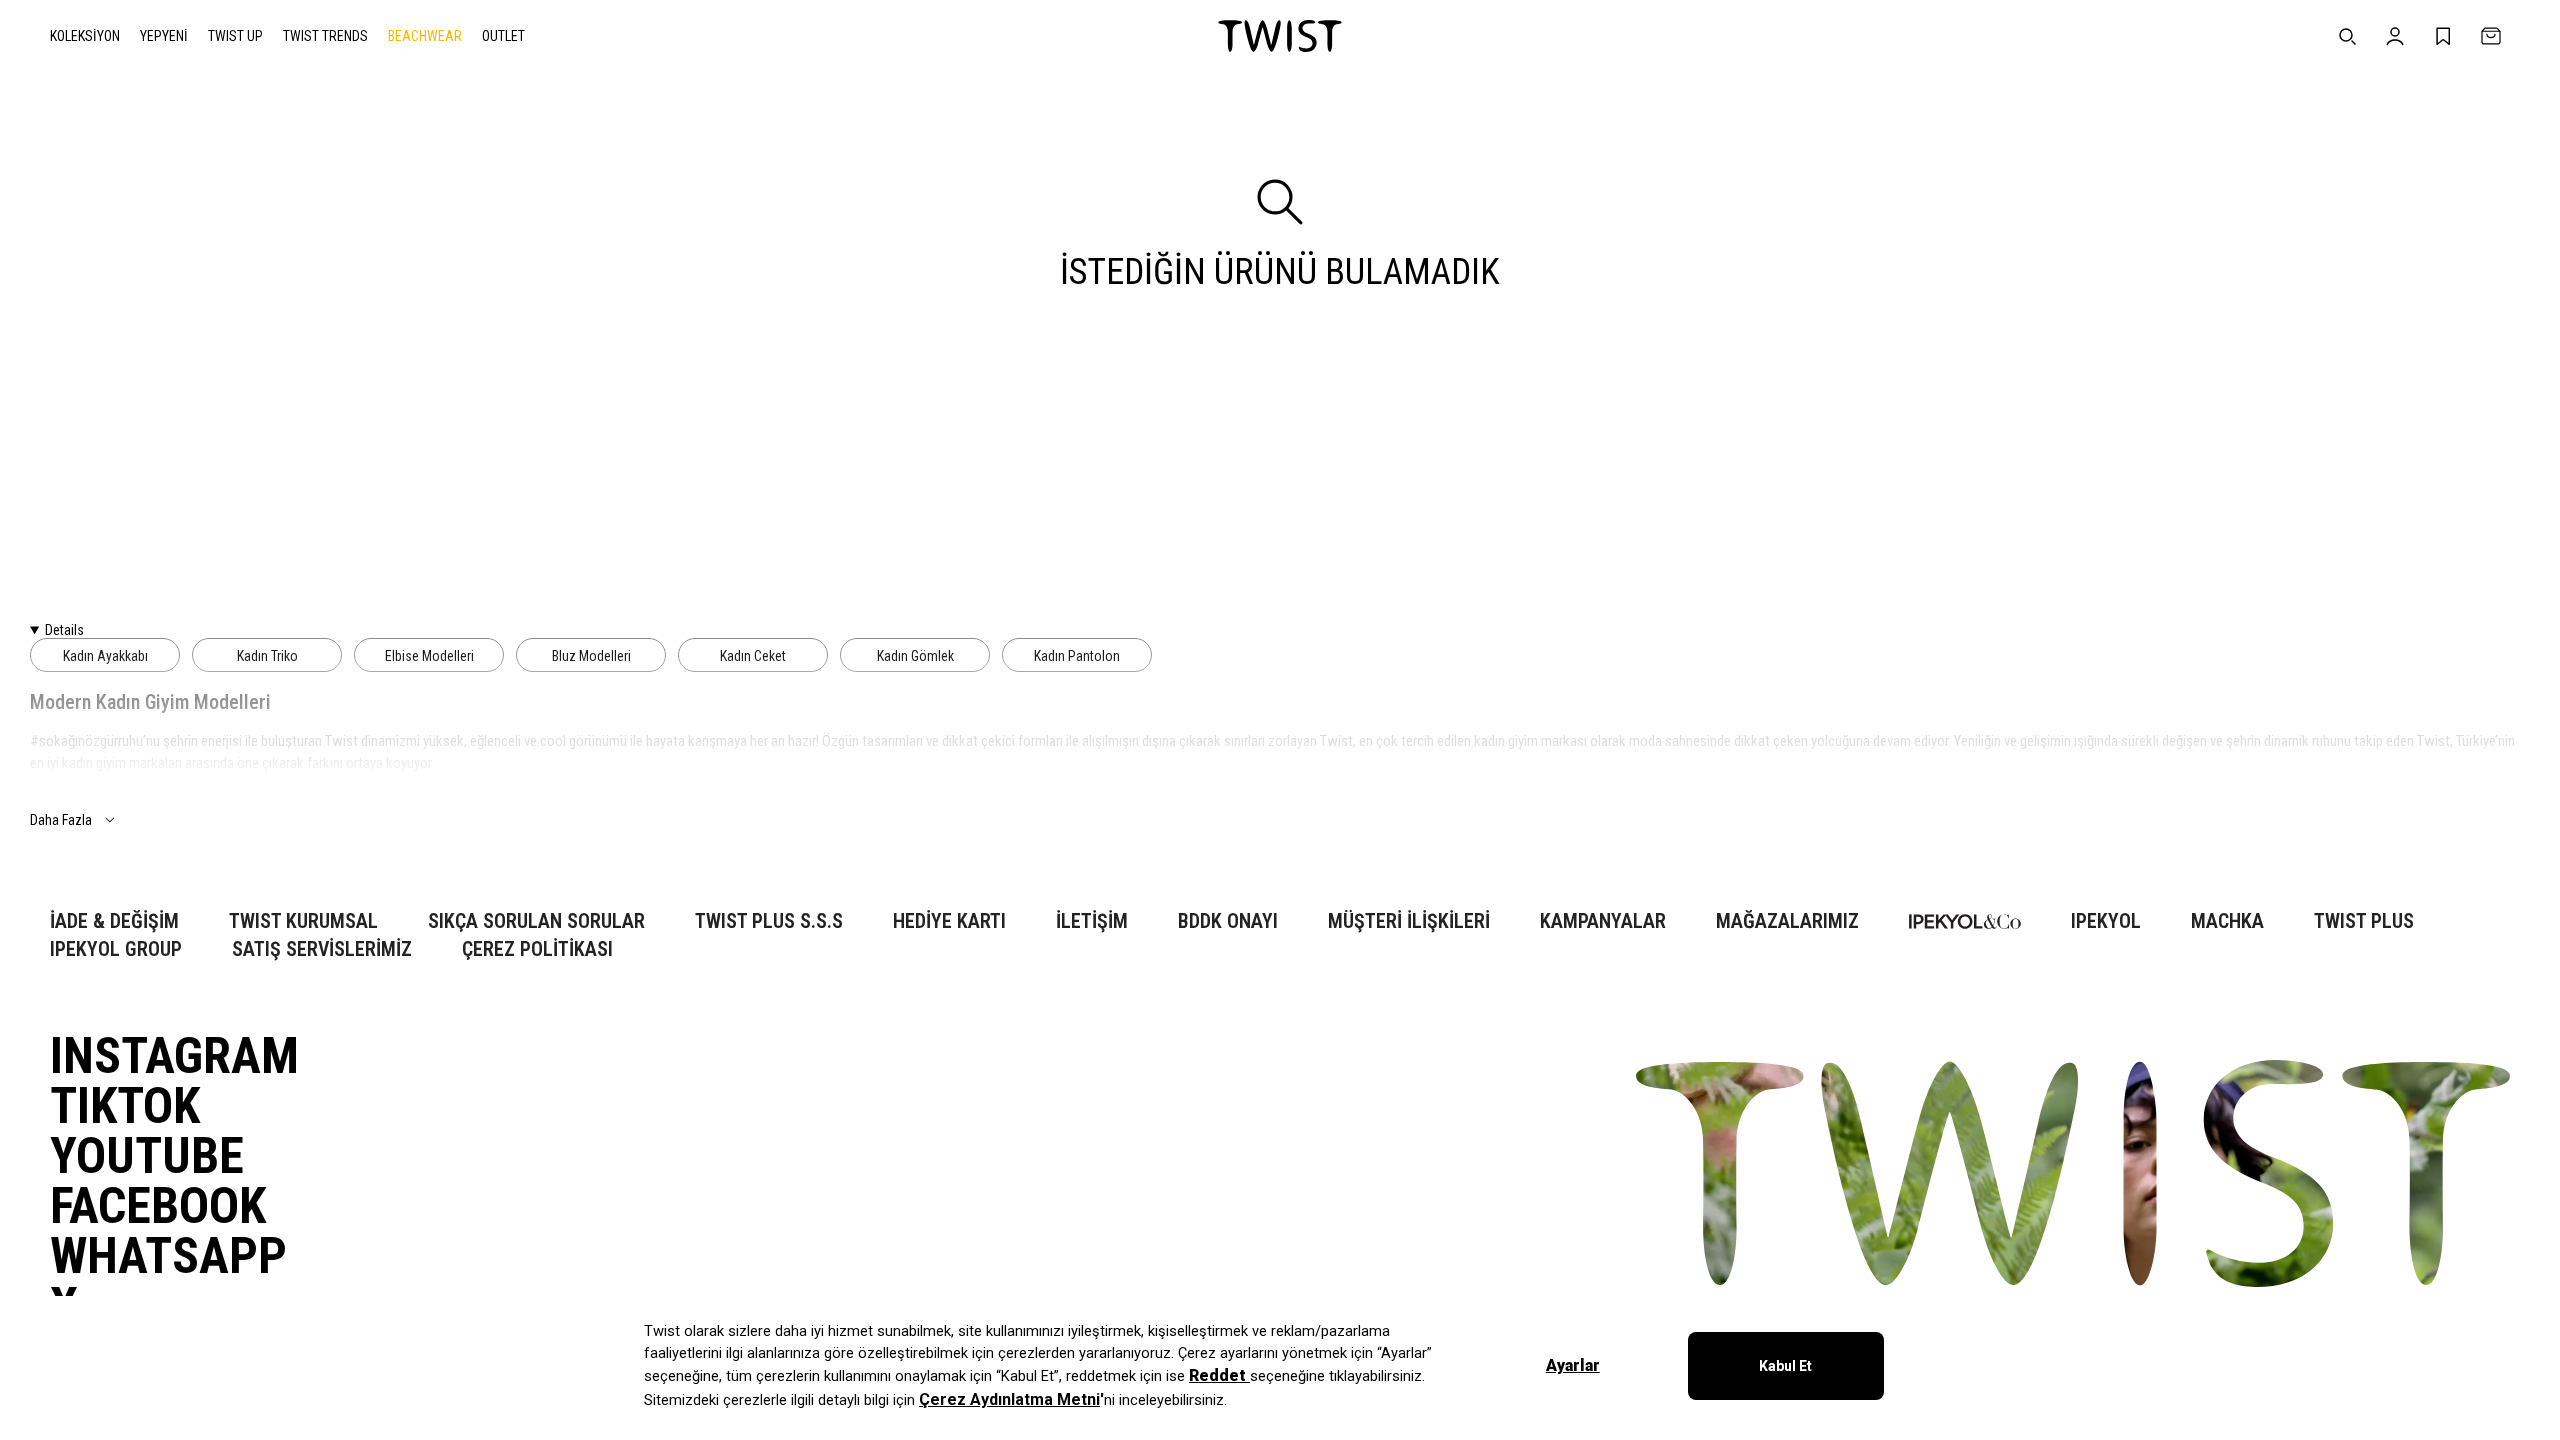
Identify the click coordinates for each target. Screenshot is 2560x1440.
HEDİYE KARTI (949, 921)
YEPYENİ (164, 36)
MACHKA (2227, 921)
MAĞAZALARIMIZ (1787, 921)
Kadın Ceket (753, 656)
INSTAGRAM (174, 1056)
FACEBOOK (158, 1206)
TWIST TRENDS (325, 36)
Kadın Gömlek (915, 656)
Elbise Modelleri (429, 656)
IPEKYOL (2106, 921)
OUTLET (503, 36)
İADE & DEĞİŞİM (114, 921)
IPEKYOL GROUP (116, 949)
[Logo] (1280, 36)
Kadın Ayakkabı (105, 656)
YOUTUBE (147, 1156)
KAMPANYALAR (1603, 921)
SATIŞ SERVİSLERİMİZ (322, 949)
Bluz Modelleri (591, 656)
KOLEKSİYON (85, 36)
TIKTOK (125, 1106)
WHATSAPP (168, 1256)
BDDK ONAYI (1228, 921)
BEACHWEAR (425, 36)
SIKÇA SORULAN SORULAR (536, 921)
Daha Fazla (61, 820)
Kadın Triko (267, 656)
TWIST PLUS (2364, 921)
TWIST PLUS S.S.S (769, 921)
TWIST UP (235, 36)
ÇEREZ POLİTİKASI (537, 949)
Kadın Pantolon (1077, 656)
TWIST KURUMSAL (303, 921)
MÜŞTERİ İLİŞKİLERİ (1409, 921)
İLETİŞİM (1092, 921)
